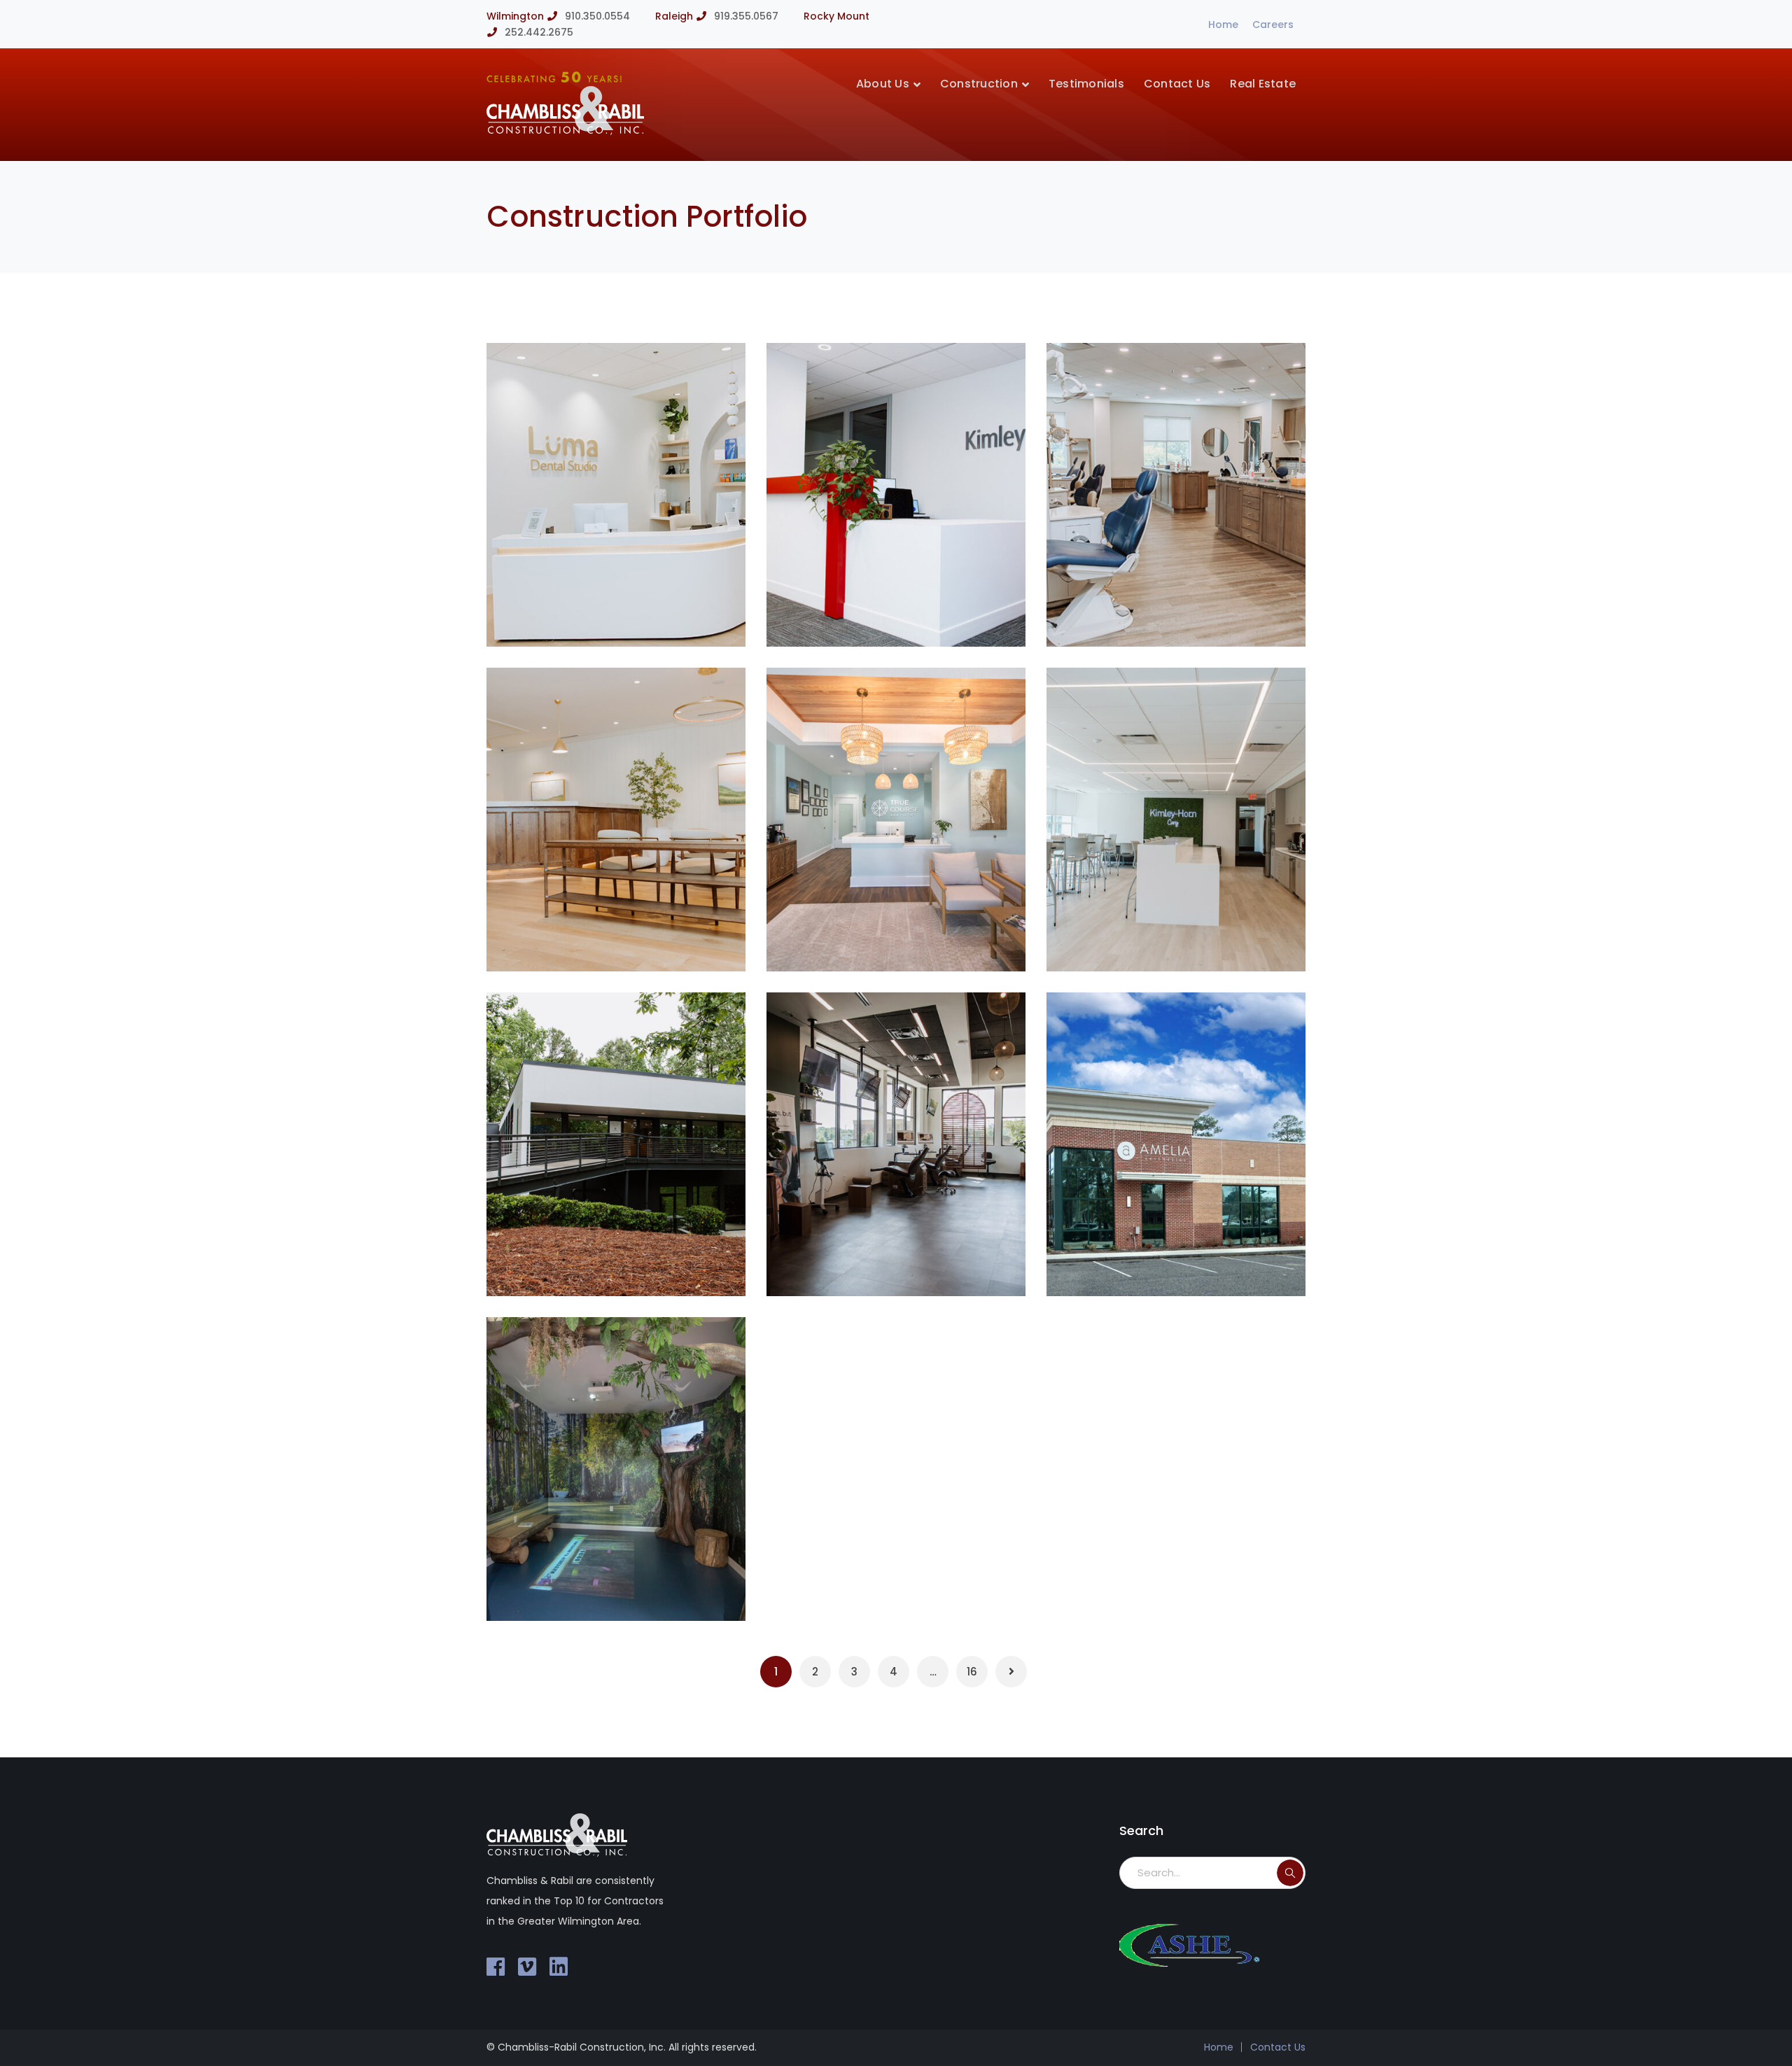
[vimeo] (527, 1967)
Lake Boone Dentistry (625, 939)
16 (972, 1672)
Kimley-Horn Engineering (1198, 939)
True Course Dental (899, 939)
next (709, 376)
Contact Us (1278, 2047)
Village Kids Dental (617, 1588)
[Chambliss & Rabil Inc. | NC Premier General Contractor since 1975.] (565, 131)
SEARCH (1290, 1873)
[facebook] (496, 1967)
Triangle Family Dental (1192, 614)
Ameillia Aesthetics (1179, 1263)
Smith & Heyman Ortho (632, 1263)
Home (1223, 24)
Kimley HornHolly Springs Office (899, 604)
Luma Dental (598, 614)
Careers (1273, 24)
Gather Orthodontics (904, 1263)
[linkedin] (559, 1967)
